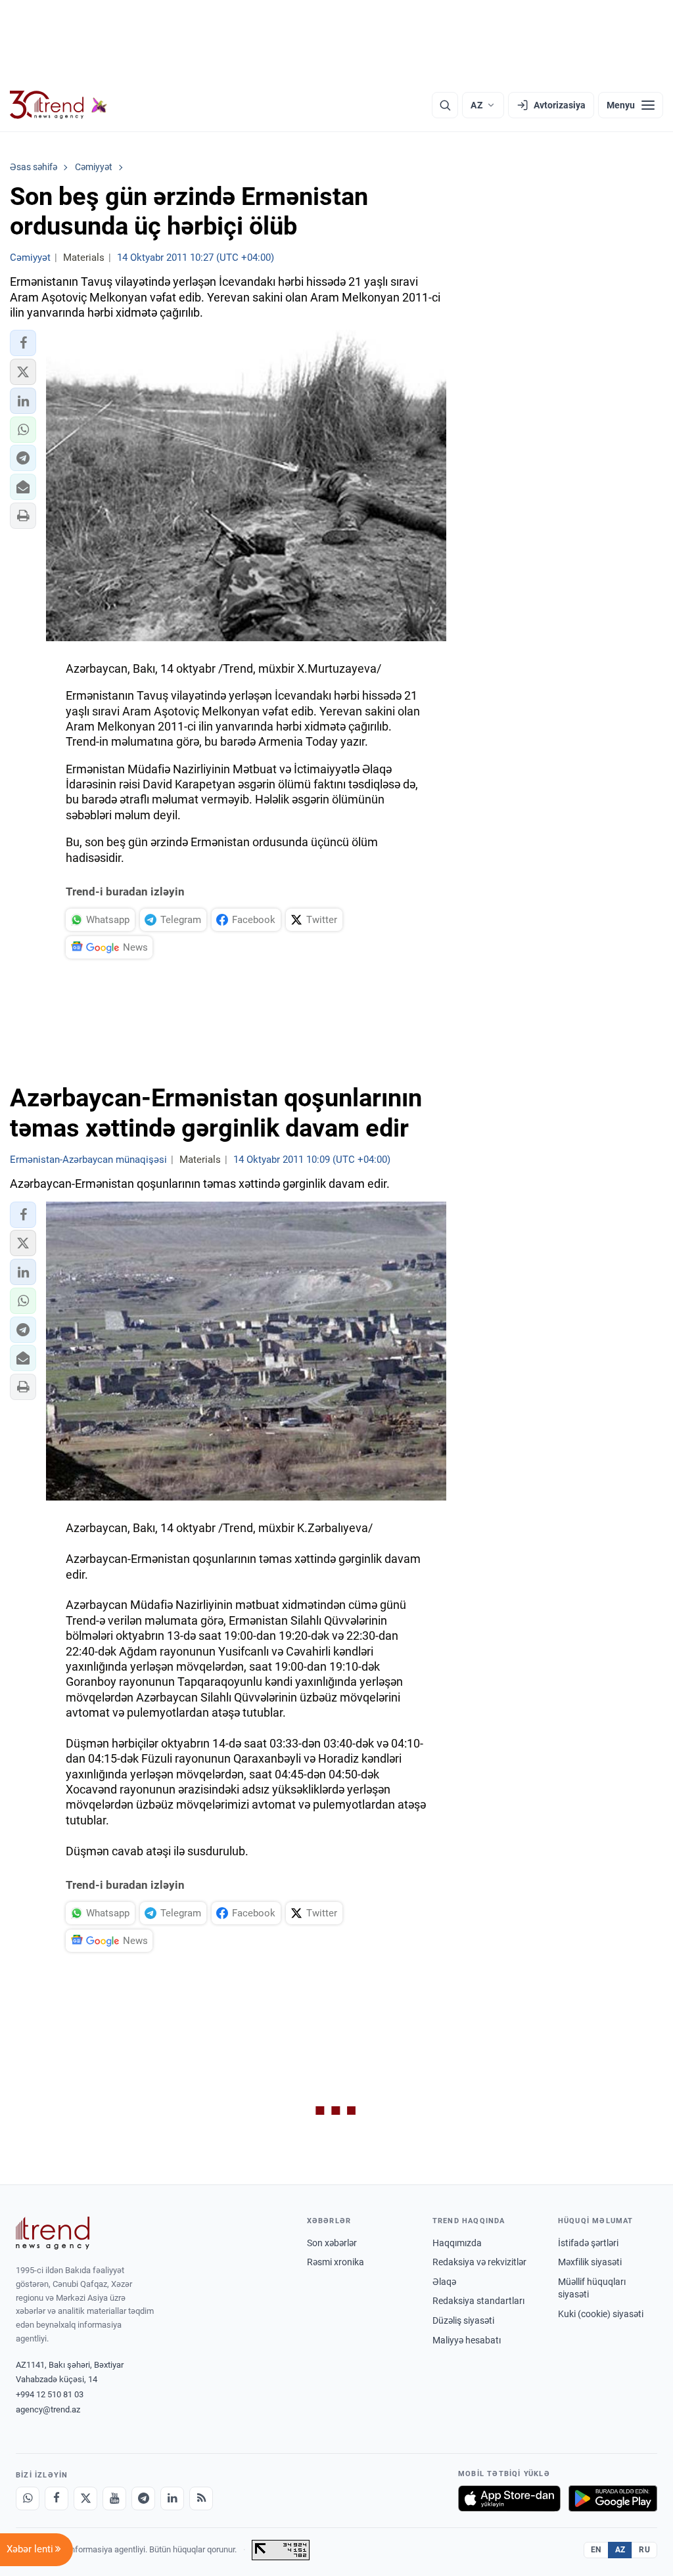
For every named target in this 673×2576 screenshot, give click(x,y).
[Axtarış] (445, 105)
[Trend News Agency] (53, 2233)
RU (644, 2550)
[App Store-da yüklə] (509, 2498)
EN (596, 2550)
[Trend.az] (58, 105)
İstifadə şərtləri (588, 2243)
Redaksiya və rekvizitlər (479, 2262)
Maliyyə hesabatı (467, 2340)
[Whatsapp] (28, 2498)
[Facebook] (57, 2498)
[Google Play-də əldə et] (613, 2498)
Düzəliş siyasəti (463, 2320)
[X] (85, 2498)
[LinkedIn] (172, 2498)
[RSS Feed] (201, 2498)
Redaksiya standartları (478, 2301)
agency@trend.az (48, 2409)
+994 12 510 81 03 (50, 2394)
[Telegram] (143, 2498)
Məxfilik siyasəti (590, 2262)
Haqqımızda (457, 2243)
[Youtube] (114, 2498)
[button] (23, 343)
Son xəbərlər (332, 2243)
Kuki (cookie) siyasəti (601, 2314)
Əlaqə (444, 2282)
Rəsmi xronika (336, 2262)
